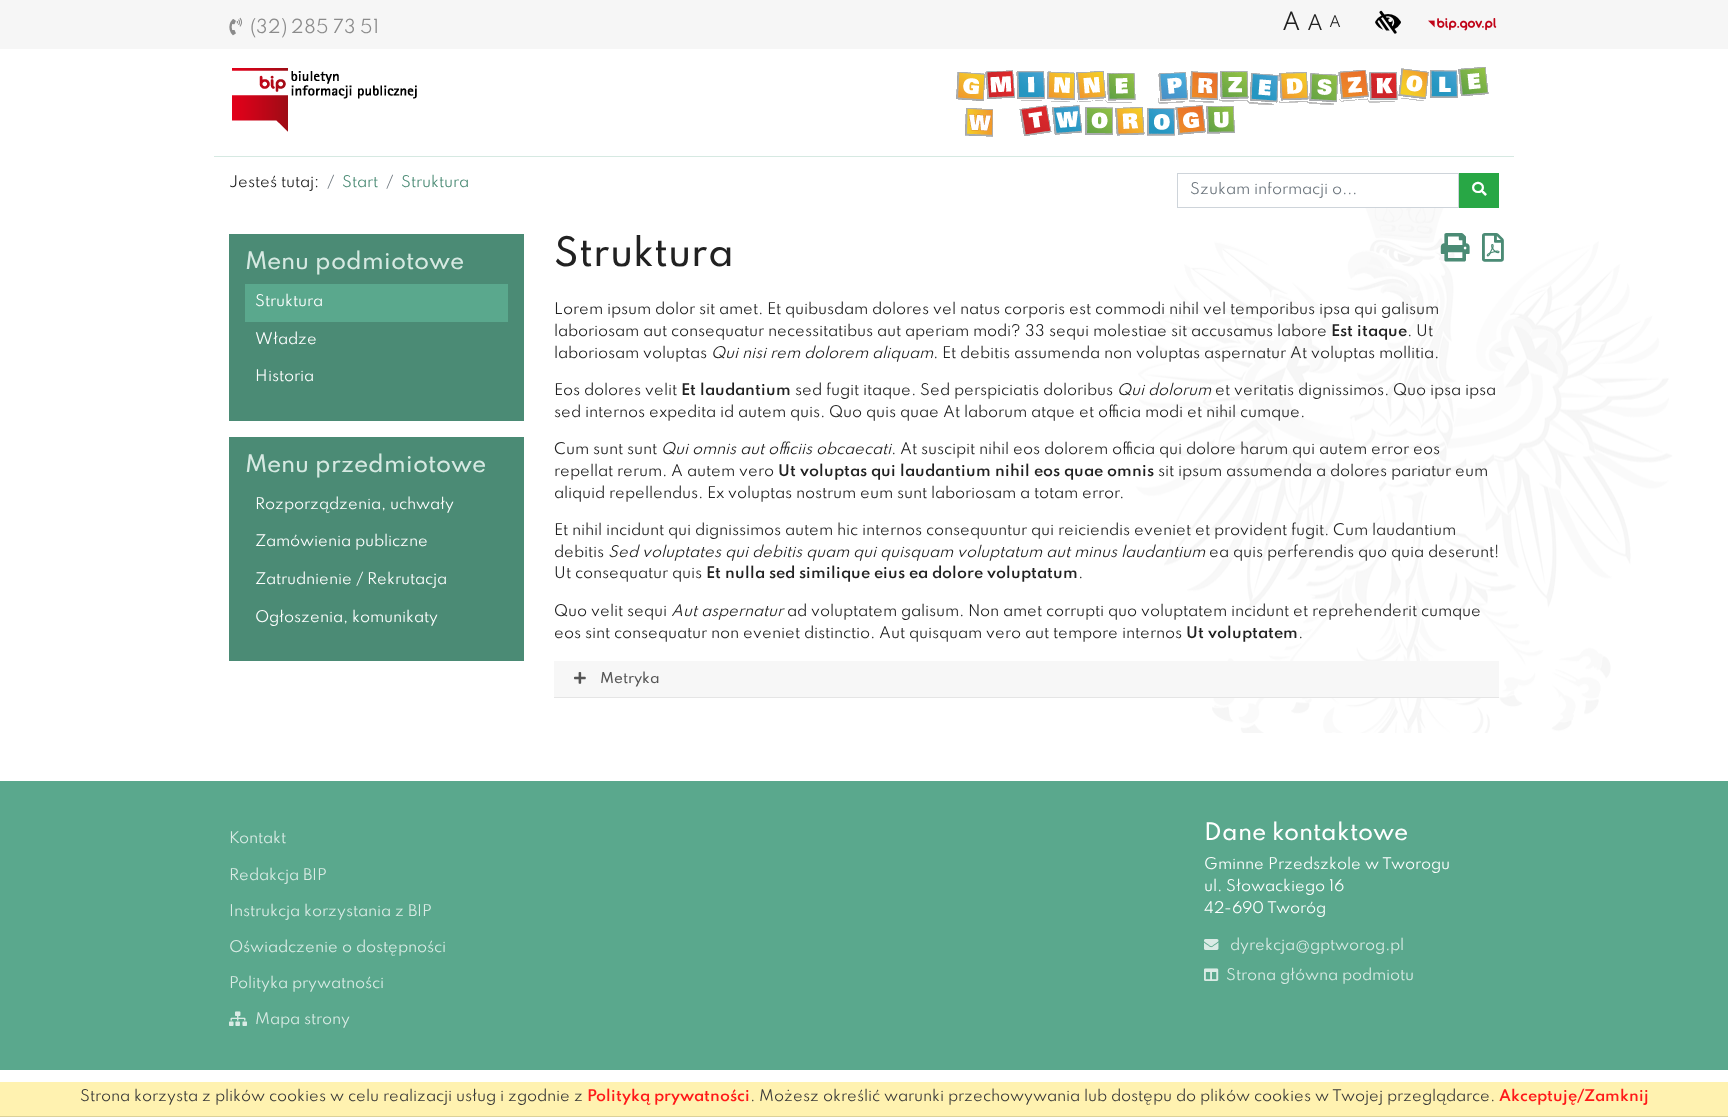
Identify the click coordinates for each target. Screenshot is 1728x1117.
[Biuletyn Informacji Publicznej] (1462, 24)
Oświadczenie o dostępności (337, 948)
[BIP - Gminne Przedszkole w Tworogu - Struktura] (332, 98)
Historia (284, 377)
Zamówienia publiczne (341, 542)
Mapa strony (300, 1020)
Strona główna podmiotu (1318, 976)
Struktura (435, 183)
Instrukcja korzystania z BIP (330, 912)
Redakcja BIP (278, 876)
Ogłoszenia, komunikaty (346, 618)
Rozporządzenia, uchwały (354, 505)
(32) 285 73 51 (314, 27)
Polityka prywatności (306, 984)
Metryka (629, 678)
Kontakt (257, 839)
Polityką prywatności (668, 1097)
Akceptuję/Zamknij (1574, 1097)
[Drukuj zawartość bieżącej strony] (1455, 254)
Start (360, 183)
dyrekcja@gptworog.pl (1315, 946)
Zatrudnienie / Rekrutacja (351, 580)
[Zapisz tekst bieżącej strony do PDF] (1493, 254)
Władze (286, 340)
